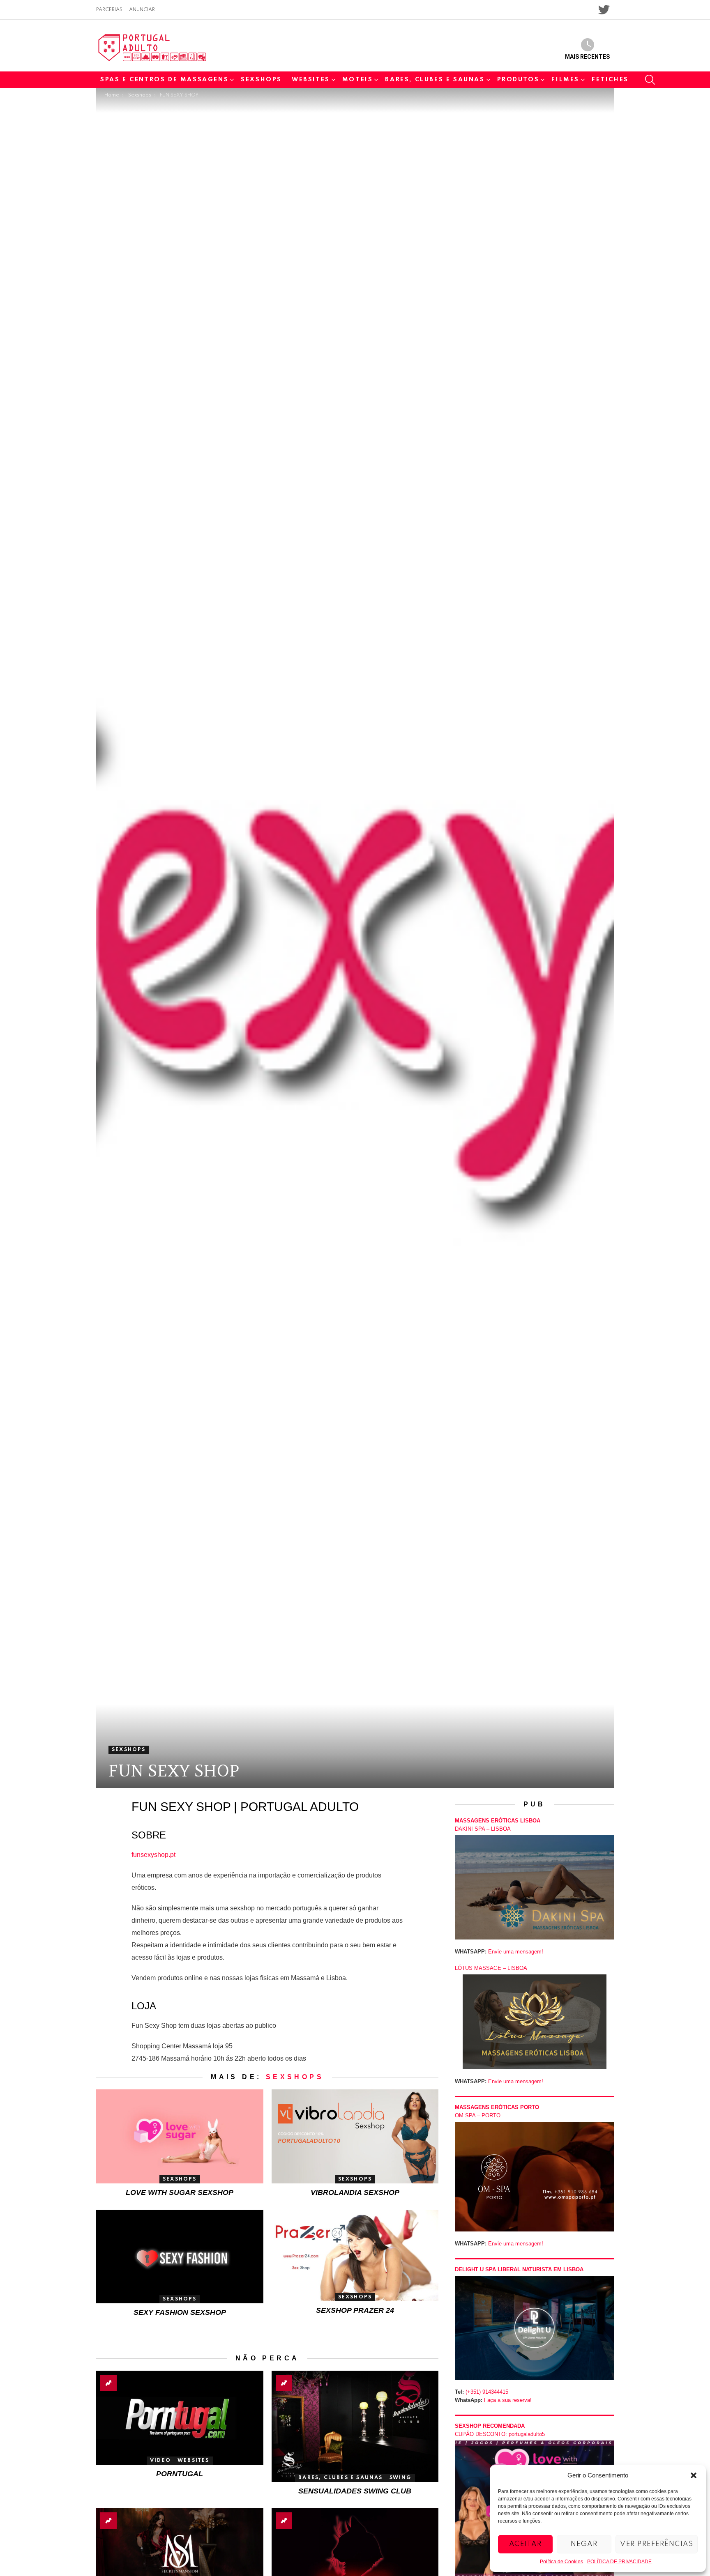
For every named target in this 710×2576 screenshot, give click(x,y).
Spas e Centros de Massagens (164, 80)
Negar (584, 2544)
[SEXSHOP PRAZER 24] (355, 2255)
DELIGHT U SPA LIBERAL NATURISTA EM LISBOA (519, 2269)
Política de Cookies (561, 2562)
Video (160, 2461)
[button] (694, 2475)
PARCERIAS (109, 10)
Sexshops (261, 80)
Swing (401, 2478)
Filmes (565, 80)
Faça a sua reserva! (508, 2400)
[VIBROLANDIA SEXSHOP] (355, 2136)
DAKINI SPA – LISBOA (483, 1829)
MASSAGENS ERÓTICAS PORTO (497, 2107)
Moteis (358, 80)
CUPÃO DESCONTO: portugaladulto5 (500, 2434)
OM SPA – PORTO (478, 2115)
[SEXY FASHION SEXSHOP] (180, 2257)
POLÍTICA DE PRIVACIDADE (619, 2562)
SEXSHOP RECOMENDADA (490, 2426)
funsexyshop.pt (153, 1855)
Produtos (518, 80)
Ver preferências (657, 2544)
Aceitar (526, 2544)
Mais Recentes (587, 57)
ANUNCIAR (142, 10)
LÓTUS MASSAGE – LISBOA (491, 1968)
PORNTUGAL (180, 2474)
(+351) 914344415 (487, 2392)
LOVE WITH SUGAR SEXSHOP (180, 2192)
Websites (311, 80)
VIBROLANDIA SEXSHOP (355, 2192)
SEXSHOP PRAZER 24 (355, 2310)
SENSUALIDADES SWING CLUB (355, 2491)
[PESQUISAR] (650, 80)
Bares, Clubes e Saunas (435, 80)
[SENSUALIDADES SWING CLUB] (355, 2426)
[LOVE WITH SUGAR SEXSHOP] (180, 2136)
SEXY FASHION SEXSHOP (180, 2312)
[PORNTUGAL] (180, 2418)
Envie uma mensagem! (516, 1952)
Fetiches (610, 80)
